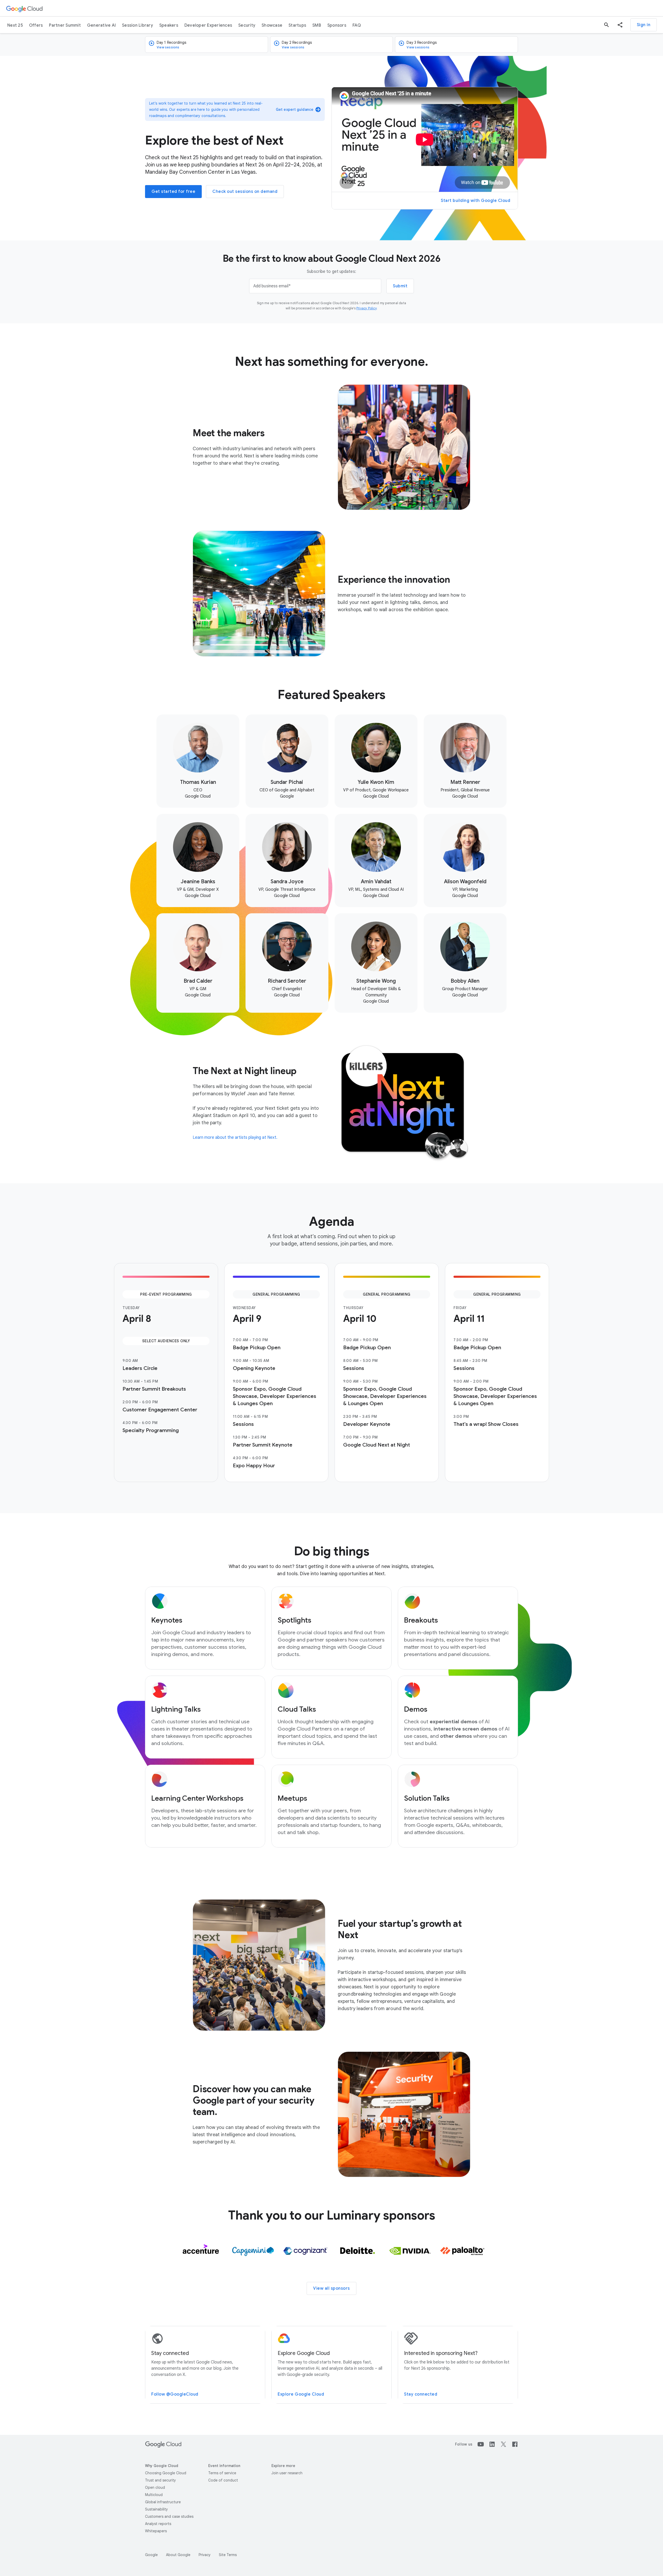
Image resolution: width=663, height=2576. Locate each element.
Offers (36, 25)
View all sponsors (331, 2288)
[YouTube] (481, 2444)
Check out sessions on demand (245, 192)
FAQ (357, 25)
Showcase (272, 25)
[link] (198, 761)
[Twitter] (503, 2444)
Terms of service (222, 2473)
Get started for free (173, 192)
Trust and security (160, 2480)
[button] (620, 25)
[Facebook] (515, 2444)
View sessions (168, 47)
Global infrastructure (163, 2502)
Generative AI (101, 25)
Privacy (205, 2555)
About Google (178, 2555)
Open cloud (155, 2487)
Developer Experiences (208, 25)
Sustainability (156, 2509)
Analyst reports (158, 2524)
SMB (317, 25)
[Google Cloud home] (24, 8)
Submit (400, 286)
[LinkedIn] (492, 2444)
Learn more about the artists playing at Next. (235, 1137)
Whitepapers (156, 2531)
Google (151, 2555)
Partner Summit (65, 25)
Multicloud (154, 2495)
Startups (297, 25)
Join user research (287, 2473)
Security (247, 25)
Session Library (138, 25)
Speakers (169, 25)
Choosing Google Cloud (166, 2473)
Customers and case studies (169, 2516)
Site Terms (228, 2555)
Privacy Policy (366, 308)
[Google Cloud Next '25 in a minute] (425, 140)
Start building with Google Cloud (475, 201)
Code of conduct (223, 2480)
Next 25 (15, 25)
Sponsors (337, 25)
